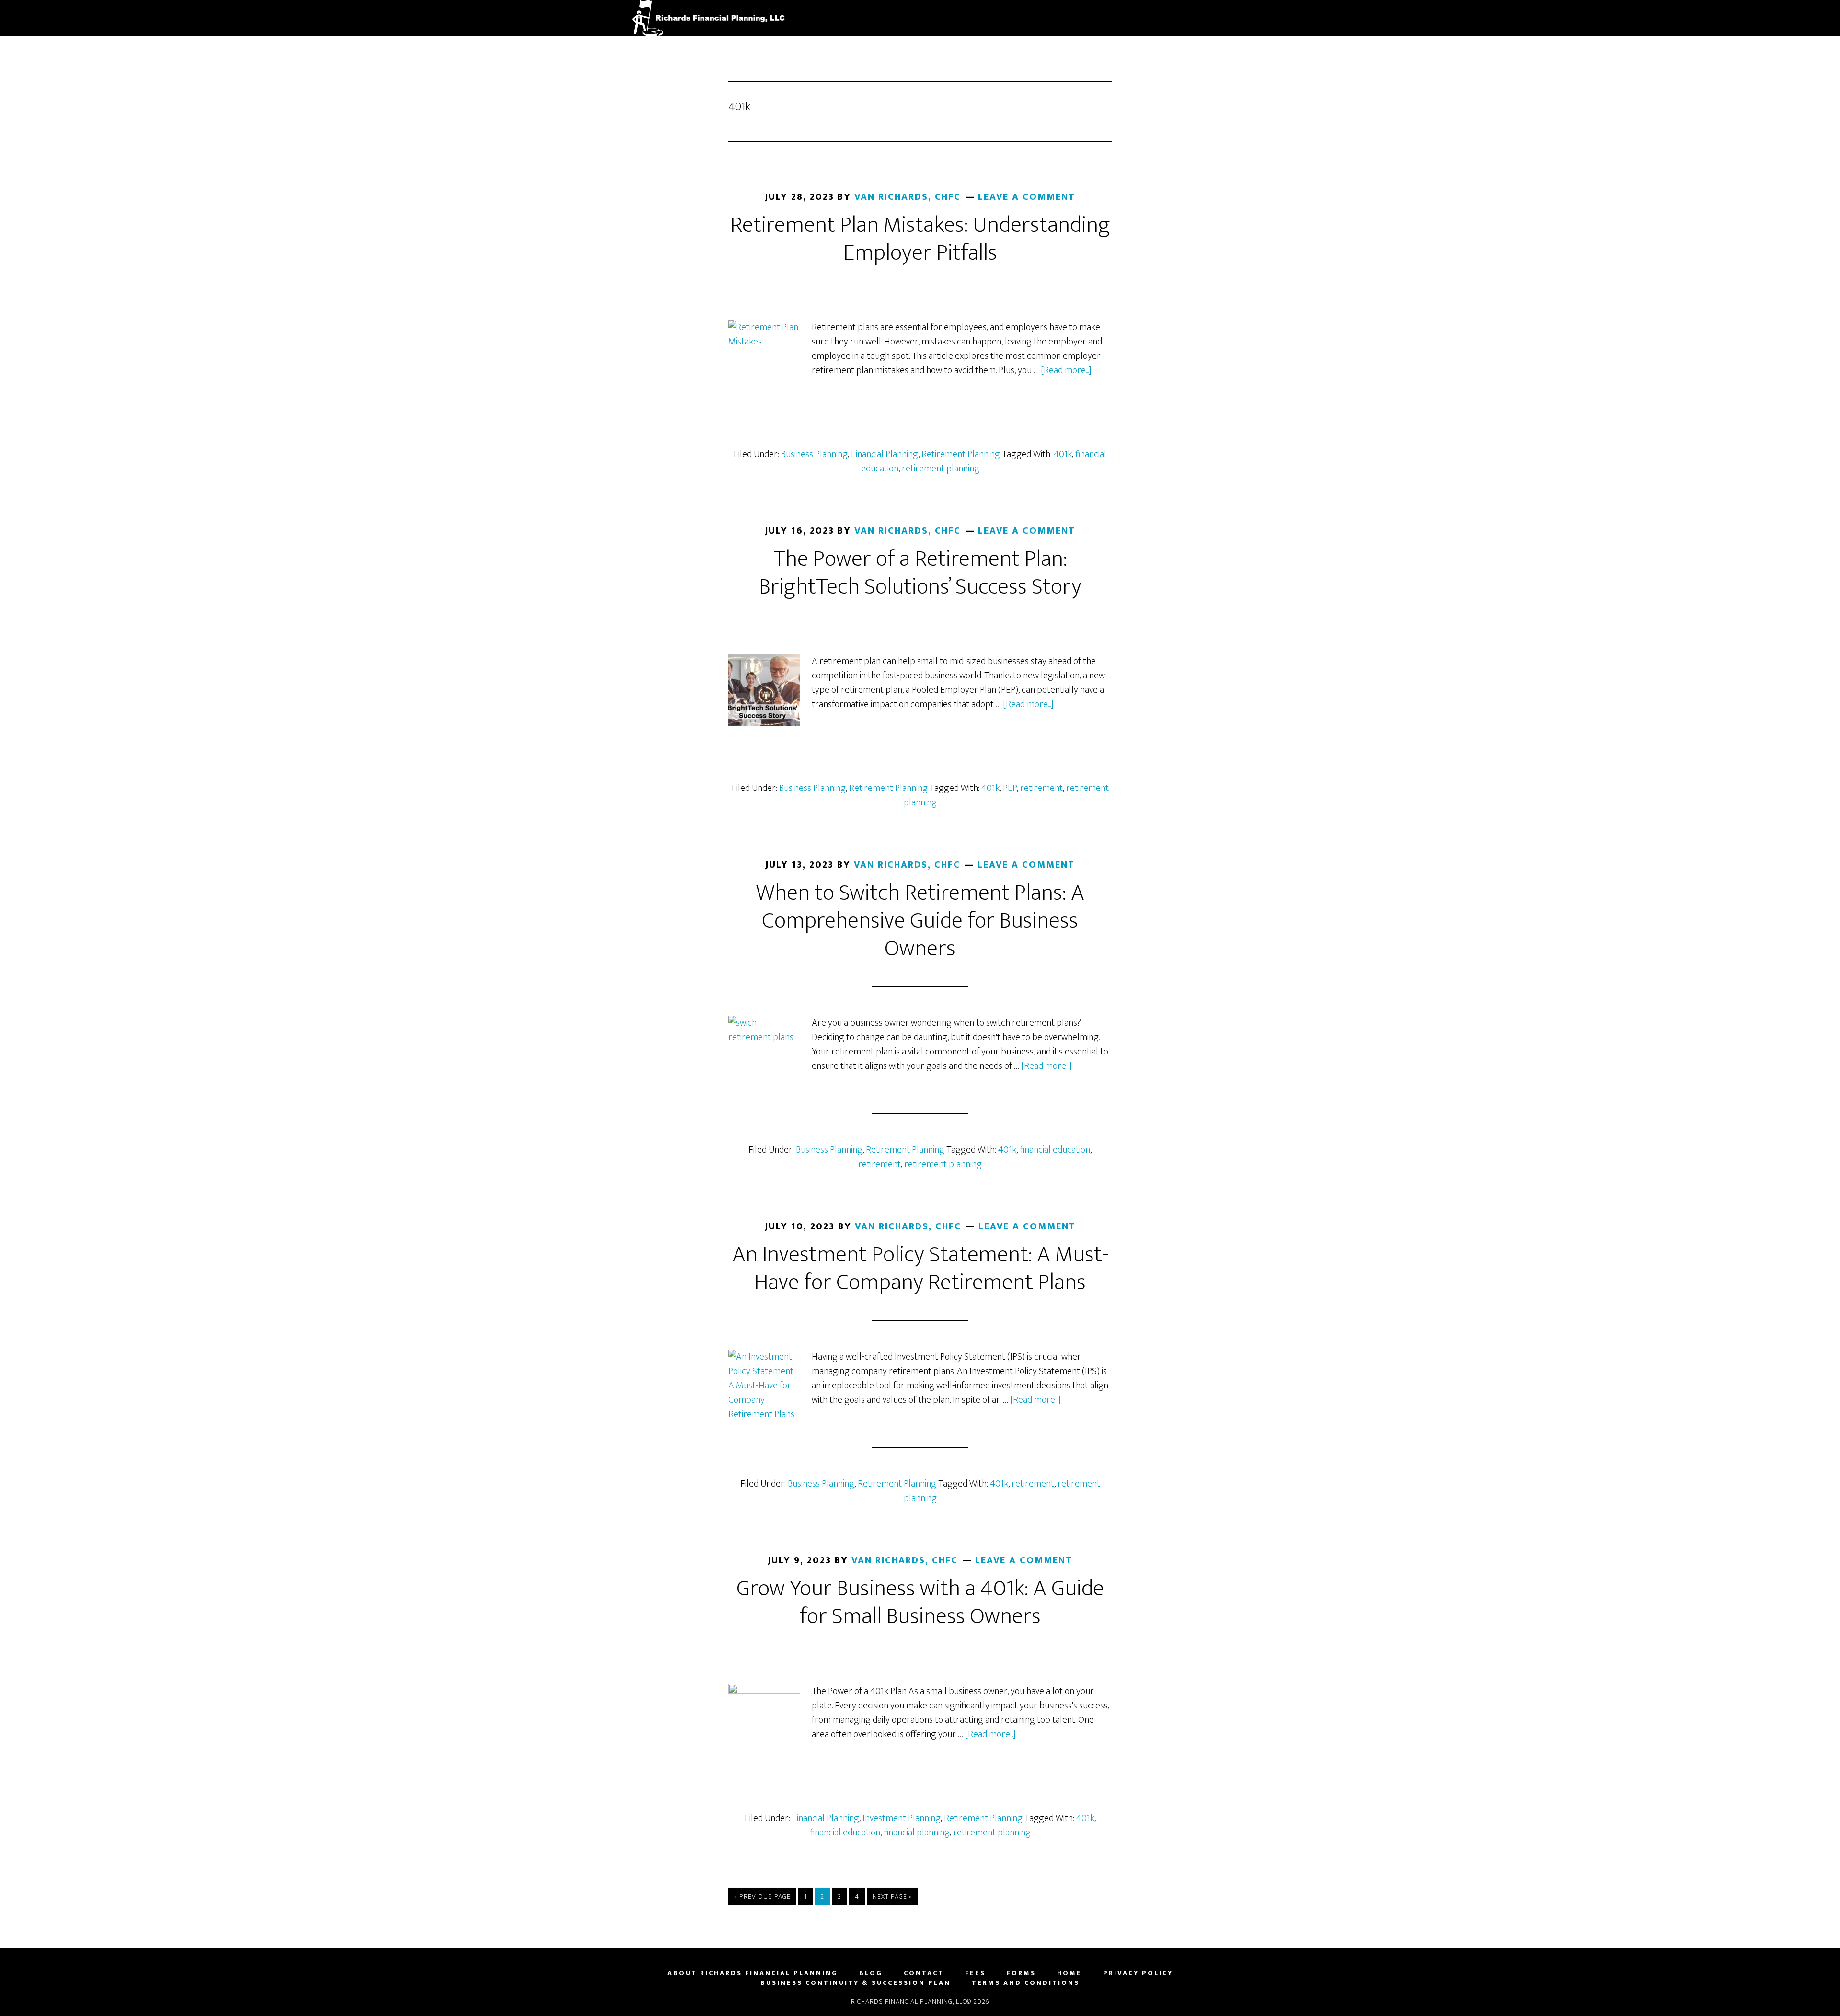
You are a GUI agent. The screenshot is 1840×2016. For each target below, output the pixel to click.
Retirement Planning (961, 454)
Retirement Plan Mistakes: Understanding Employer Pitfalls (920, 239)
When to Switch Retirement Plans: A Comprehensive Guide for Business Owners (920, 921)
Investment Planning (902, 1818)
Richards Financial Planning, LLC (719, 18)
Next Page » (892, 1898)
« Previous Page (762, 1898)
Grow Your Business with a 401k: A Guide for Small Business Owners (920, 1603)
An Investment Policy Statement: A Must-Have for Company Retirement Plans (920, 1269)
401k (1063, 454)
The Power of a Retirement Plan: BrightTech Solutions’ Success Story (920, 573)
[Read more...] (1066, 370)
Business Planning (814, 454)
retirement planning (941, 469)
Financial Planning (885, 454)
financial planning (917, 1833)
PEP (1010, 788)
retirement (1041, 788)
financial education (1055, 1150)
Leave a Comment (1027, 197)
